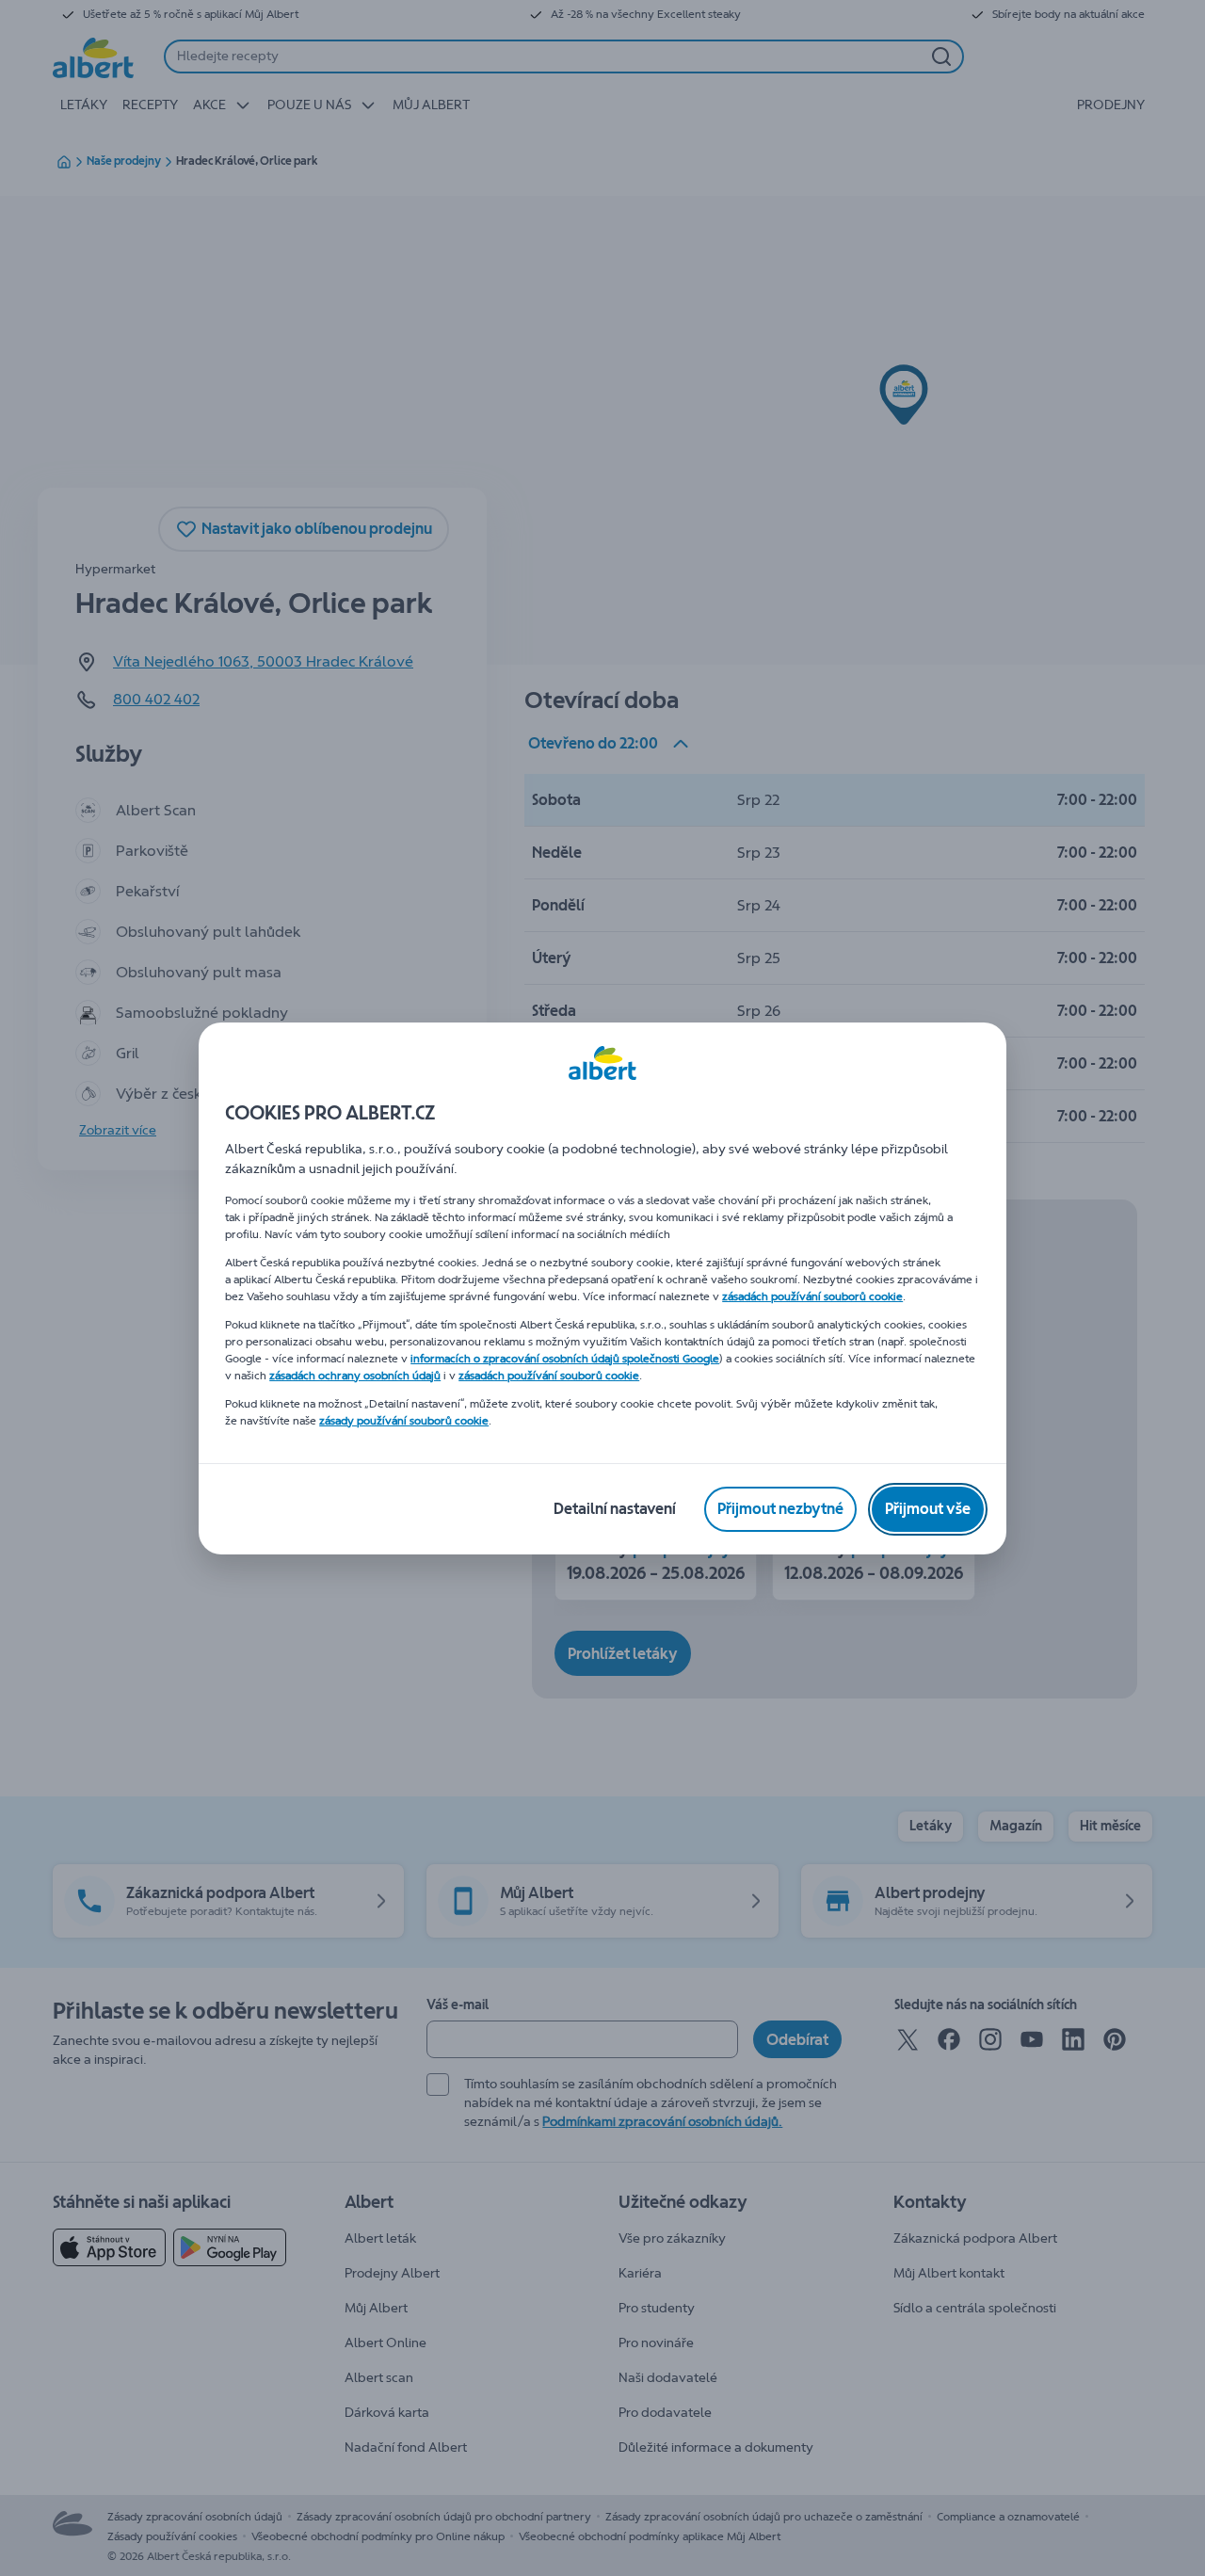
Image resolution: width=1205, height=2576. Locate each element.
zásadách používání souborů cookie (812, 1296)
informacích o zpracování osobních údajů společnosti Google (565, 1359)
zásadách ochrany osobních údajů (355, 1376)
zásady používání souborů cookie (404, 1421)
